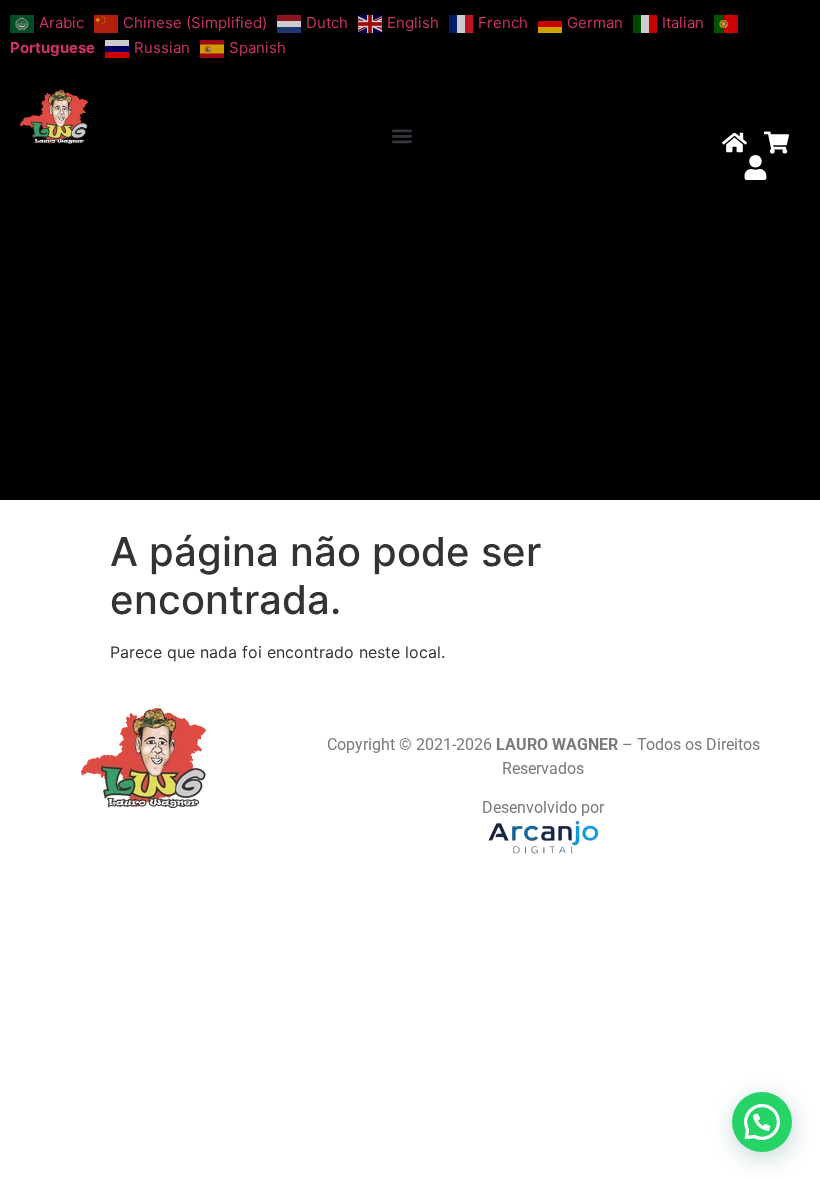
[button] (402, 136)
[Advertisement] (410, 350)
